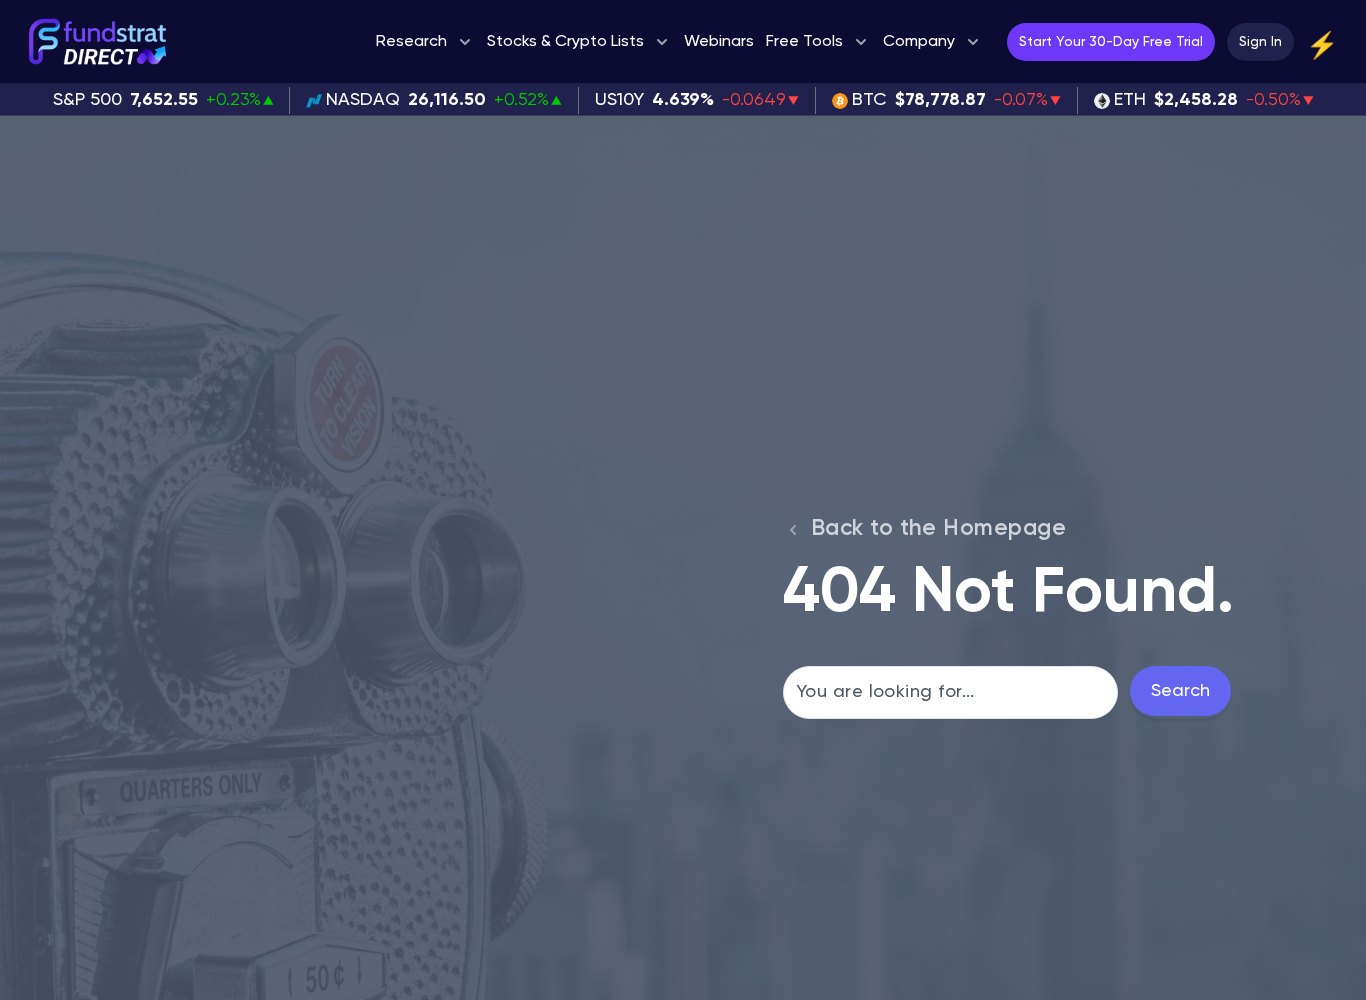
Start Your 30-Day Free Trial (1111, 42)
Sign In (1260, 42)
